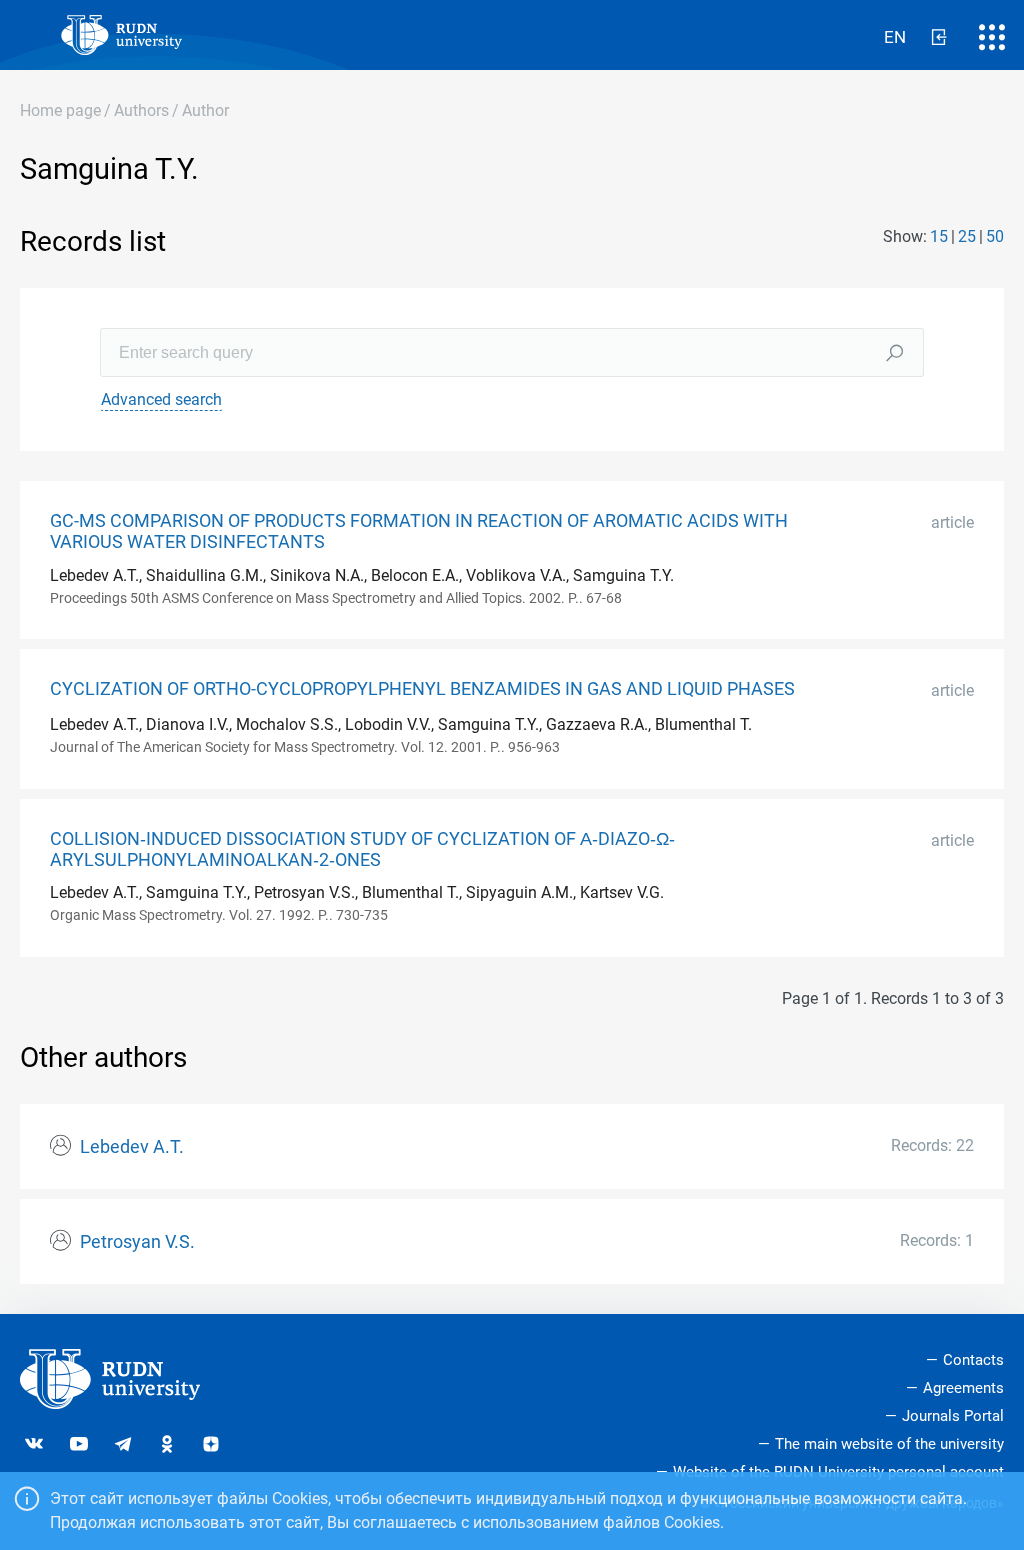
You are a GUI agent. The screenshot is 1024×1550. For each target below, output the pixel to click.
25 (967, 236)
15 (939, 236)
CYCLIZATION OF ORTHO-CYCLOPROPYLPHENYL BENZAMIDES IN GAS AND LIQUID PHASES (422, 689)
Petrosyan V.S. (137, 1242)
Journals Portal (953, 1416)
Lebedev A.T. (132, 1147)
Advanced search (161, 399)
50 (995, 236)
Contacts (973, 1360)
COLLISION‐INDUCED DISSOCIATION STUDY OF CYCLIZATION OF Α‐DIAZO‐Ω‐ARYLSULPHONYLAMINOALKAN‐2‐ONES (362, 849)
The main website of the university (889, 1444)
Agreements (963, 1388)
